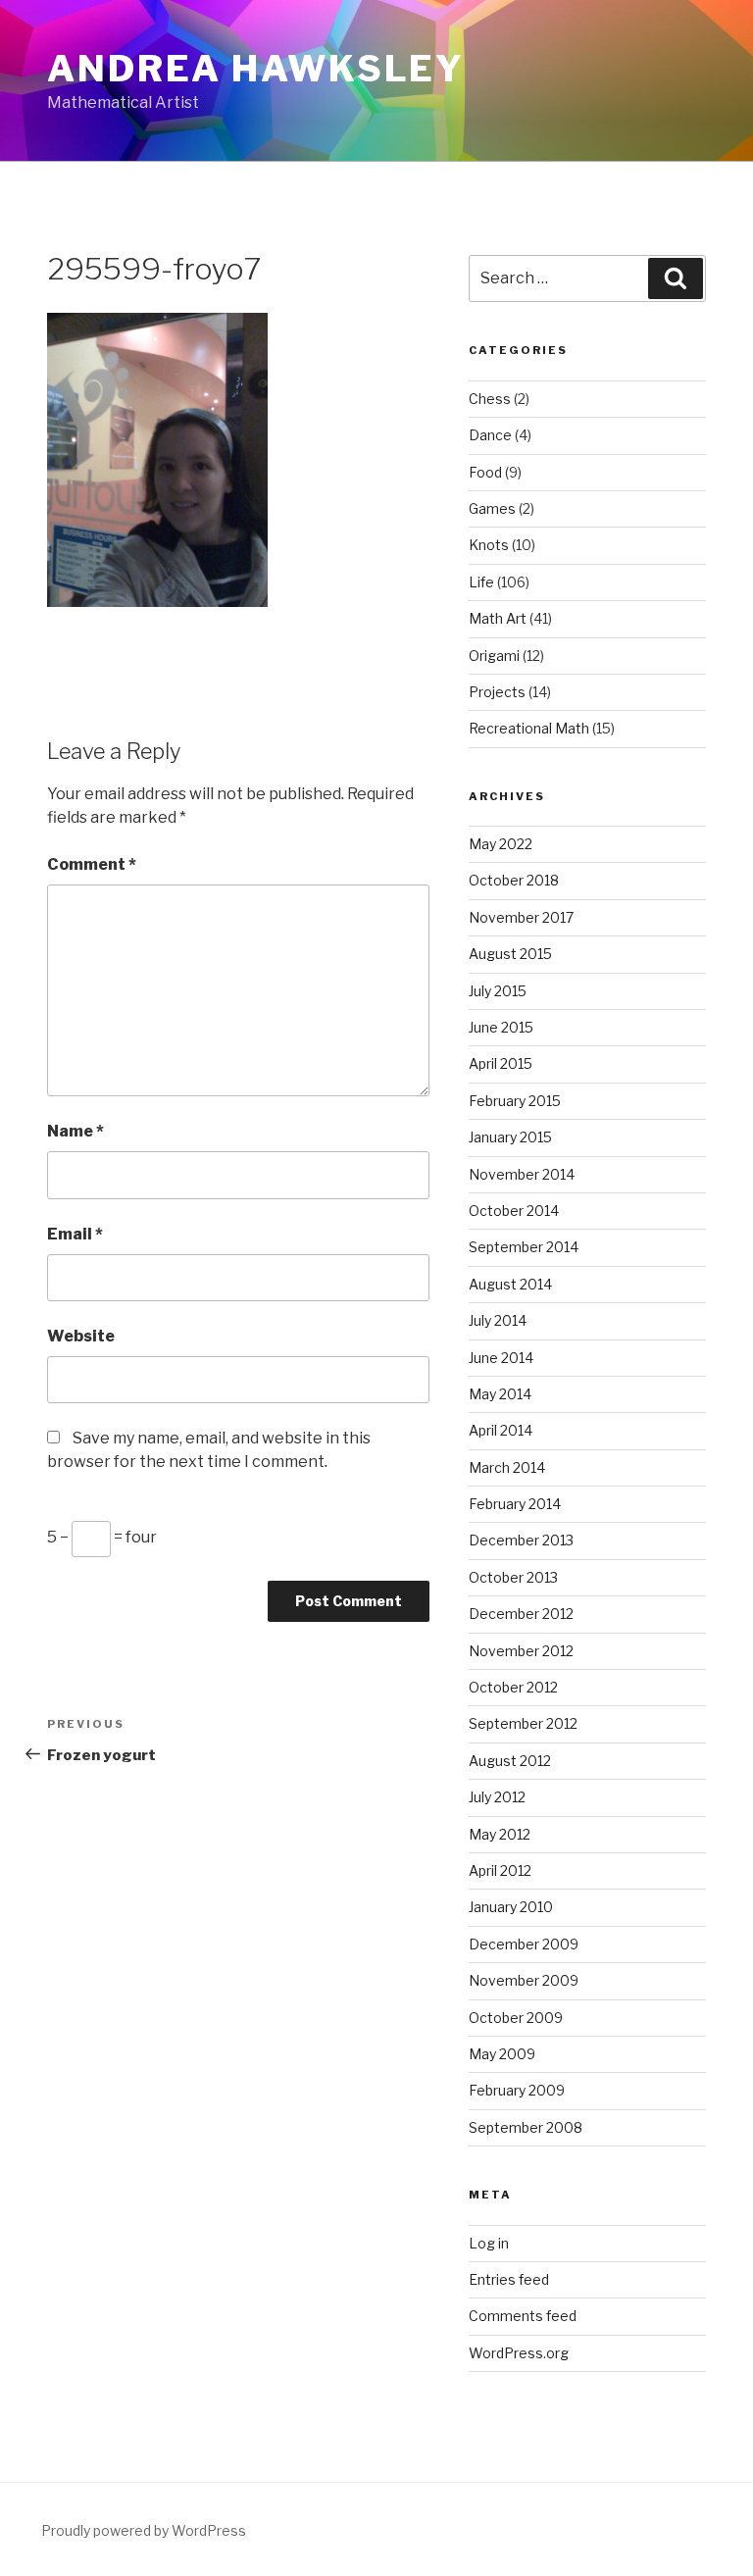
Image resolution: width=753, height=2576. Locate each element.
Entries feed (509, 2279)
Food (485, 472)
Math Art (498, 618)
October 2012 (513, 1687)
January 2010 (511, 1907)
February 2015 (515, 1101)
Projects (497, 692)
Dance (490, 435)
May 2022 (501, 844)
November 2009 (524, 1980)
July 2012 (497, 1797)
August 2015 (510, 954)
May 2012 (500, 1834)
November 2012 (521, 1651)
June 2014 (501, 1358)
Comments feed (523, 2316)
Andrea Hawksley (256, 69)
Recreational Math (529, 728)
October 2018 (514, 880)
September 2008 (526, 2127)
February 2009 (517, 2090)
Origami (494, 656)
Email (75, 1234)
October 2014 (514, 1211)
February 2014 (515, 1504)
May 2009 (502, 2054)
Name (75, 1131)
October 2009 (516, 2018)
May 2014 (500, 1394)
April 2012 (500, 1870)
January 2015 (510, 1137)
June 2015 (501, 1027)
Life (481, 582)
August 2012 (510, 1761)
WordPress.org (519, 2353)
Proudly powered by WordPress (144, 2530)
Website (81, 1336)
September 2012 (523, 1723)
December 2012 (521, 1614)
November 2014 (522, 1174)
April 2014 (501, 1430)
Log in (489, 2243)
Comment (92, 864)
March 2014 (507, 1467)
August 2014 (510, 1284)
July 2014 (498, 1320)
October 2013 (513, 1577)
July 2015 (498, 991)
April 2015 (501, 1063)
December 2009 (524, 1944)
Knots (489, 545)
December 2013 (521, 1540)
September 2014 (524, 1247)
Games (492, 508)
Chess (490, 399)
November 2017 (521, 917)
